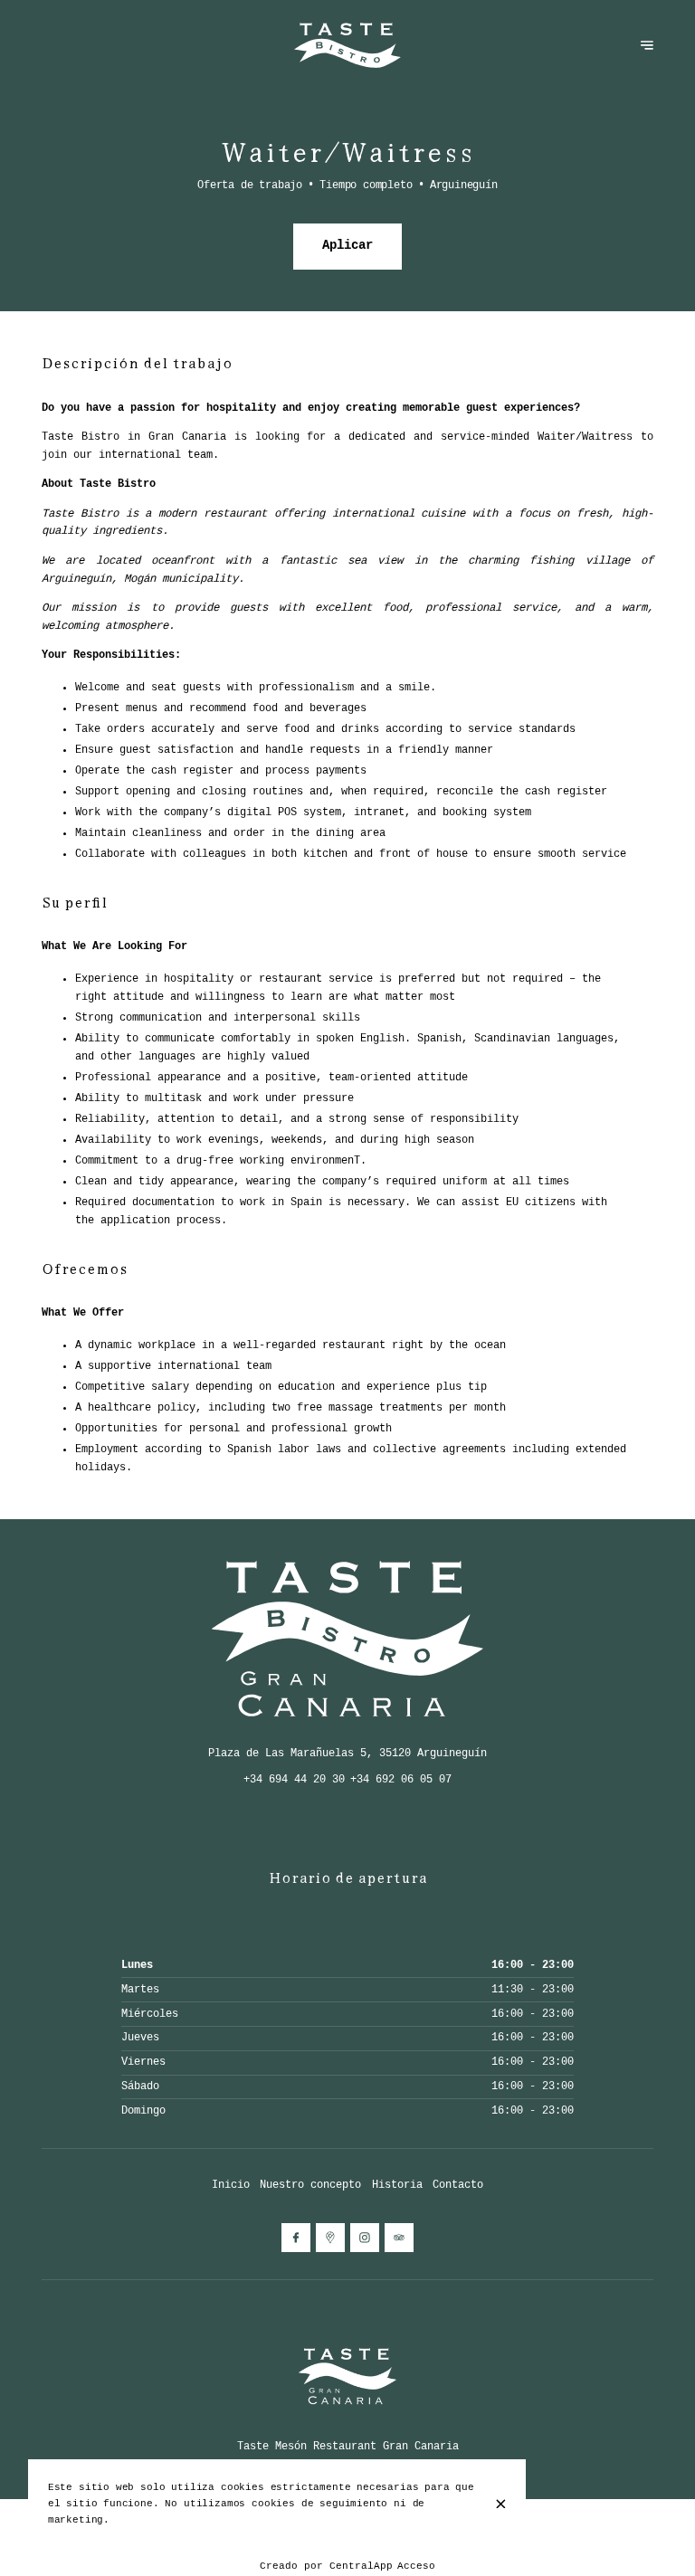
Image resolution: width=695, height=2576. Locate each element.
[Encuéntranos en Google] (330, 2238)
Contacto (458, 2185)
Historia (397, 2185)
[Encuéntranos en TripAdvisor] (399, 2238)
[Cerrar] (501, 2504)
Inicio (231, 2185)
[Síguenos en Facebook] (296, 2238)
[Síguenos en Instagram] (365, 2238)
